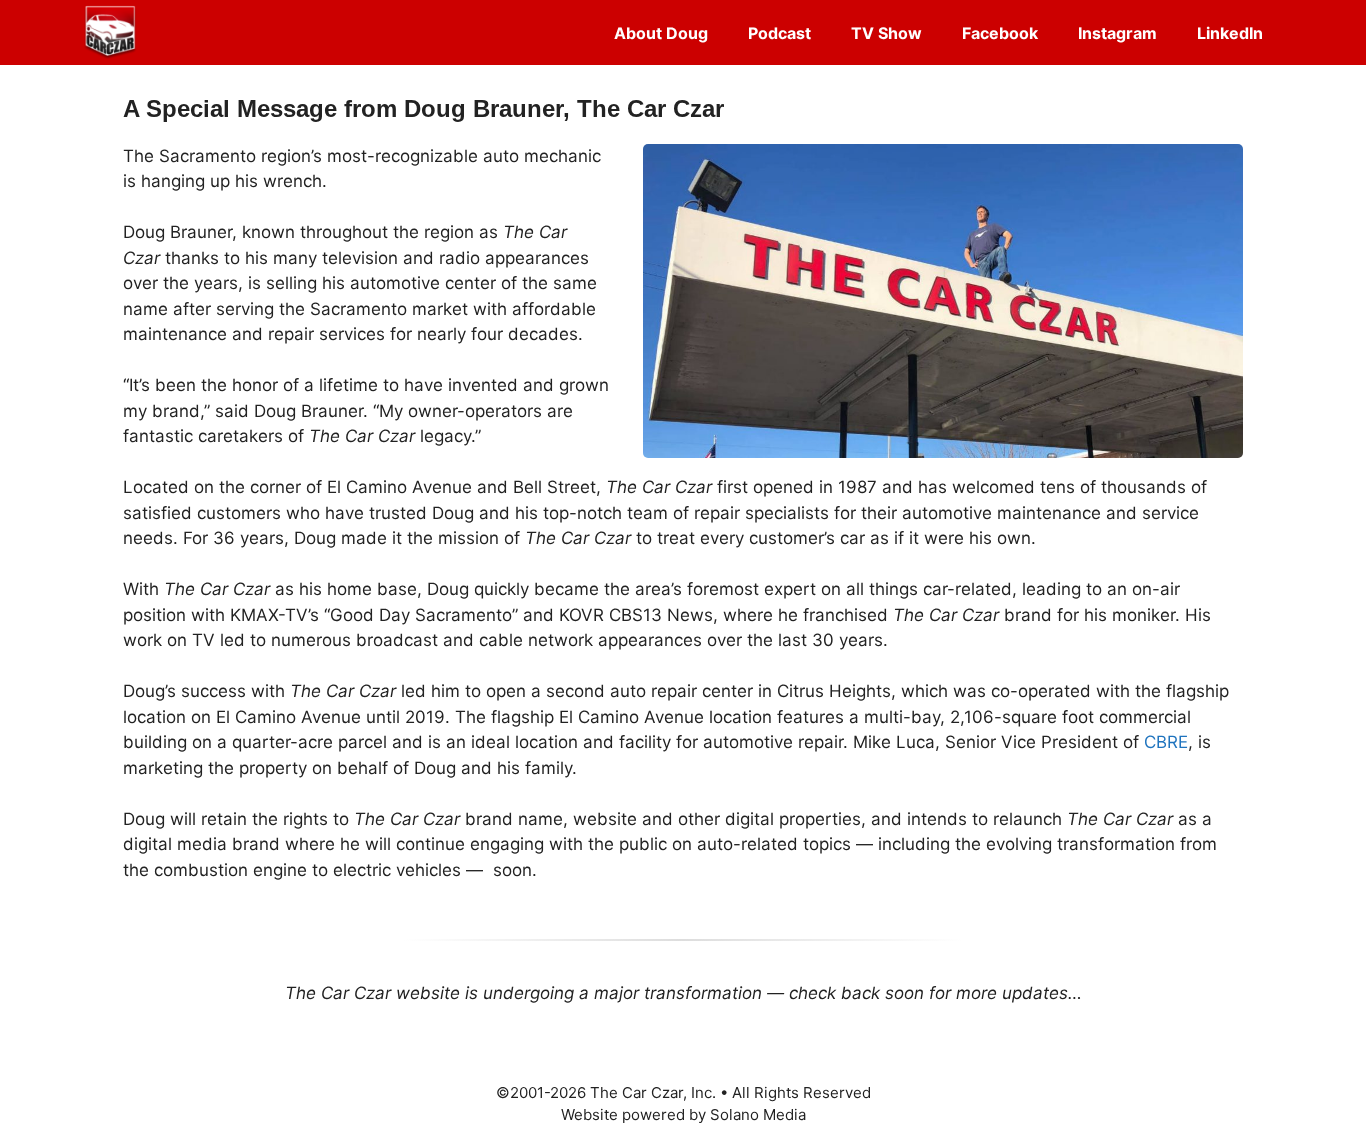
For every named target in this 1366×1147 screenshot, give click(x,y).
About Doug (661, 33)
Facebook (1000, 33)
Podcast (779, 33)
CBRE (1166, 742)
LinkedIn (1230, 33)
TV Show (886, 33)
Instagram (1117, 33)
